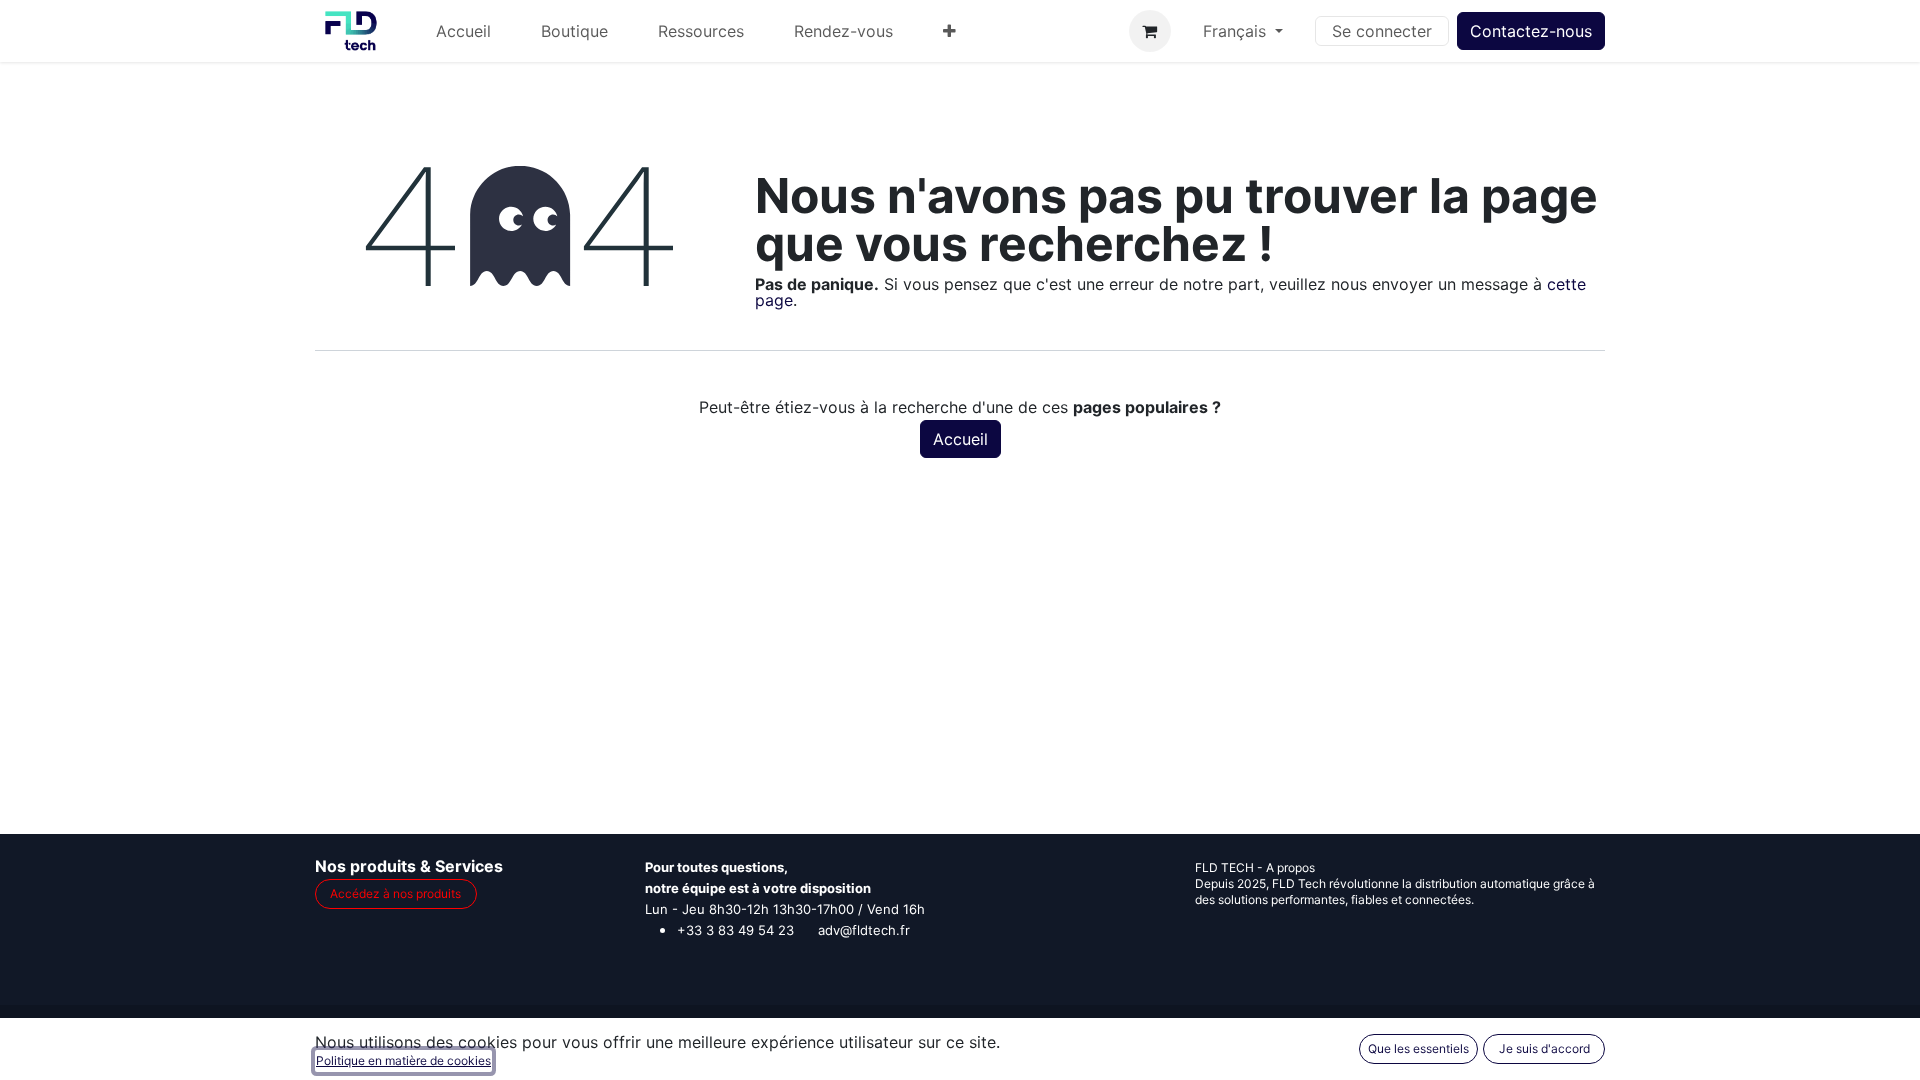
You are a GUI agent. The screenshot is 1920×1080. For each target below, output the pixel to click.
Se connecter (1382, 31)
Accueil (960, 439)
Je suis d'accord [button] (1544, 1048)
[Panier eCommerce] (1150, 31)
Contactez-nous (1531, 31)
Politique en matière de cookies (403, 1060)
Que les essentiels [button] (1418, 1048)
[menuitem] (463, 31)
